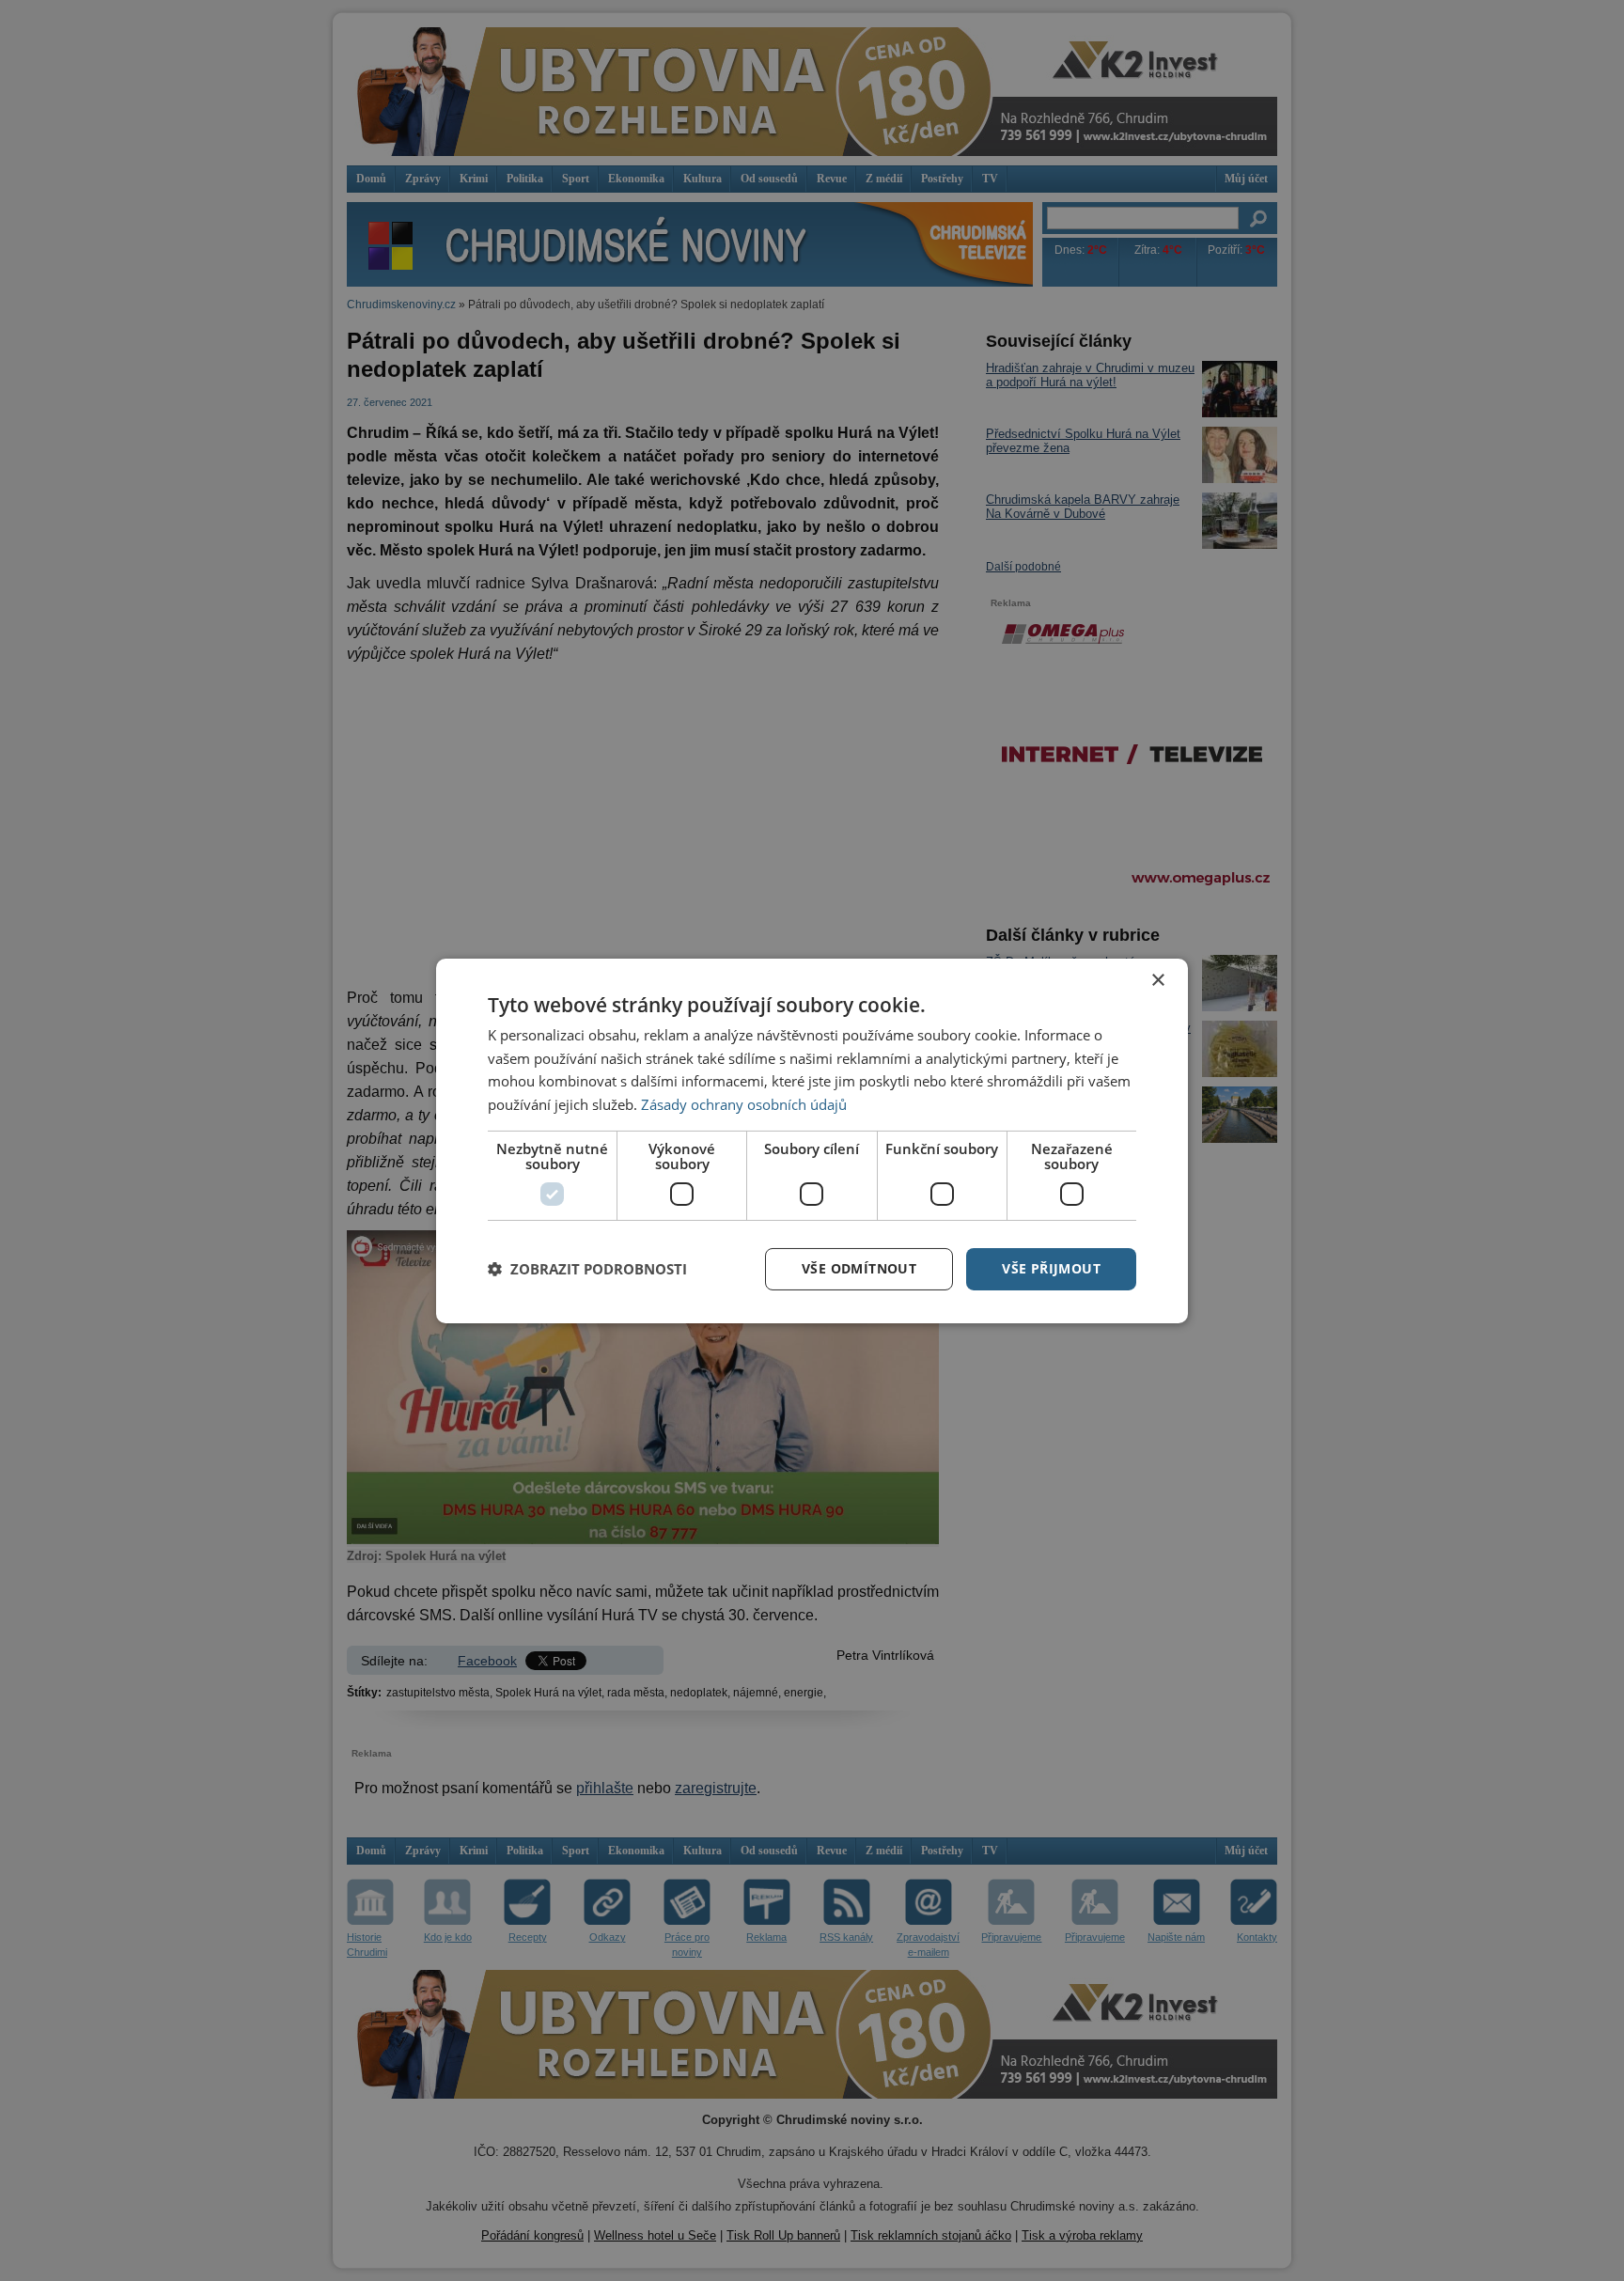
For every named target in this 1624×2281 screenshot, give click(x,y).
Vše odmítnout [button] (859, 1268)
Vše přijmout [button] (1051, 1268)
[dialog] (812, 1140)
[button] (587, 1269)
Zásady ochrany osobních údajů (744, 1104)
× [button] (1157, 980)
